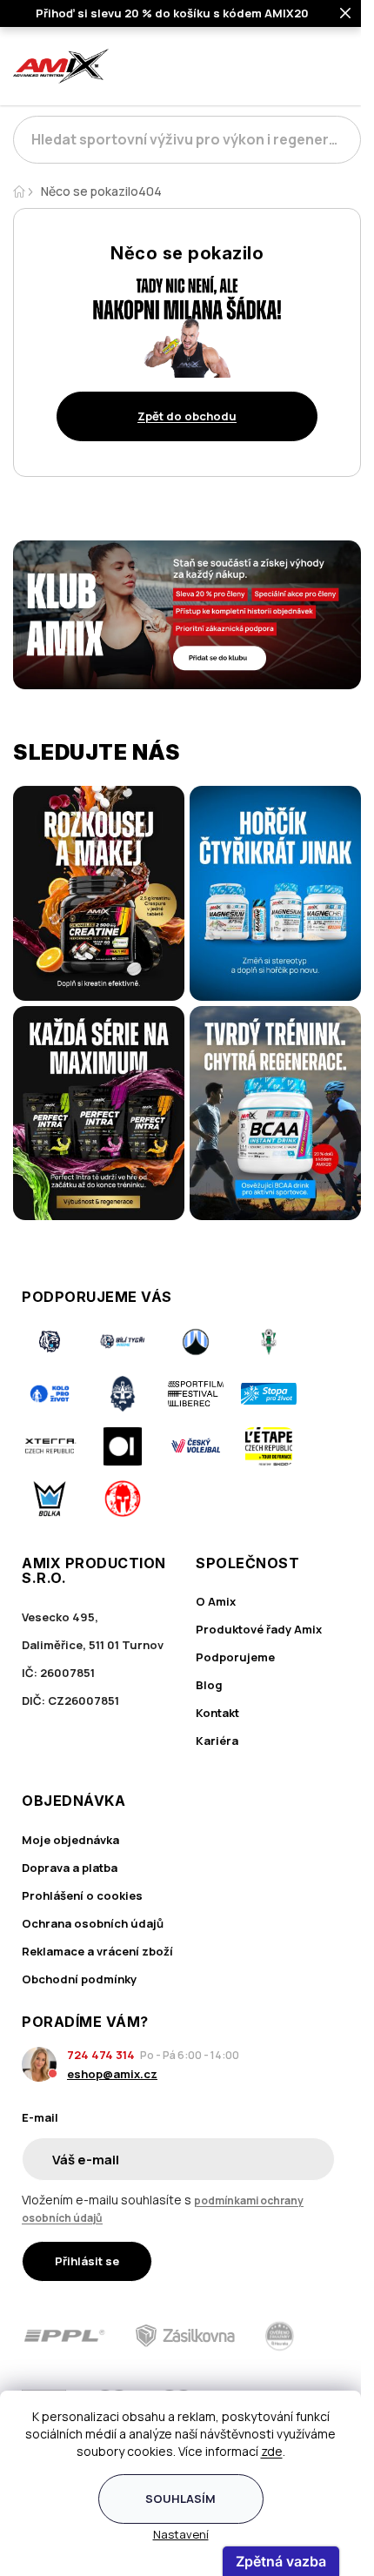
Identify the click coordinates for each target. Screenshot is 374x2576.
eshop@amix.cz (112, 2074)
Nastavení (181, 2534)
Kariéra (217, 1741)
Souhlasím (180, 2499)
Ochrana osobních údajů (93, 1923)
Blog (209, 1685)
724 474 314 (101, 2055)
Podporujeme (235, 1657)
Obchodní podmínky (79, 1979)
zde (272, 2451)
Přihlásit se (87, 2261)
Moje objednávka (70, 1840)
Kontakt (217, 1713)
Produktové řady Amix (259, 1629)
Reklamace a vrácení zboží (97, 1951)
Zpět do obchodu (187, 416)
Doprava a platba (70, 1868)
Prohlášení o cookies (82, 1895)
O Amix (216, 1601)
